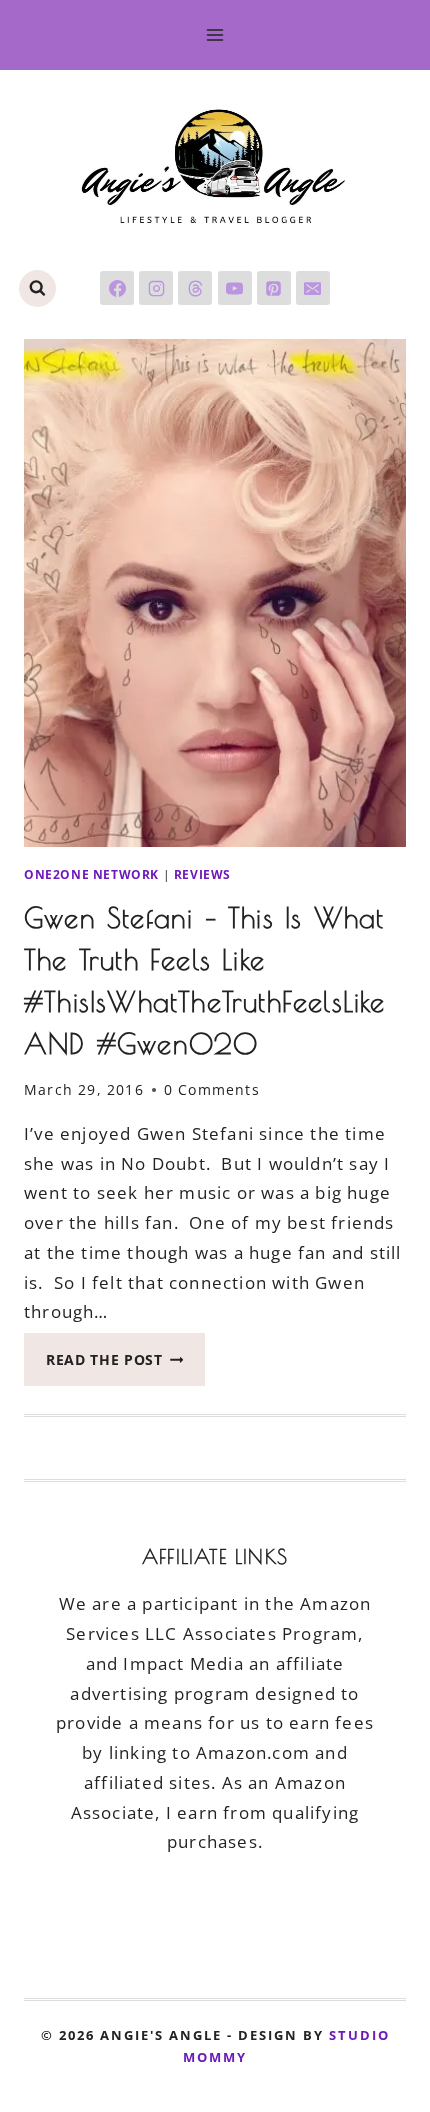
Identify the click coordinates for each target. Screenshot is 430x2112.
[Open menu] (215, 34)
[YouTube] (235, 288)
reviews (202, 874)
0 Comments (212, 1089)
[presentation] (215, 593)
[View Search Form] (37, 288)
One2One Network (91, 874)
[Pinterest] (274, 288)
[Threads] (195, 288)
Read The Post (125, 1365)
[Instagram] (156, 288)
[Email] (313, 288)
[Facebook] (117, 288)
